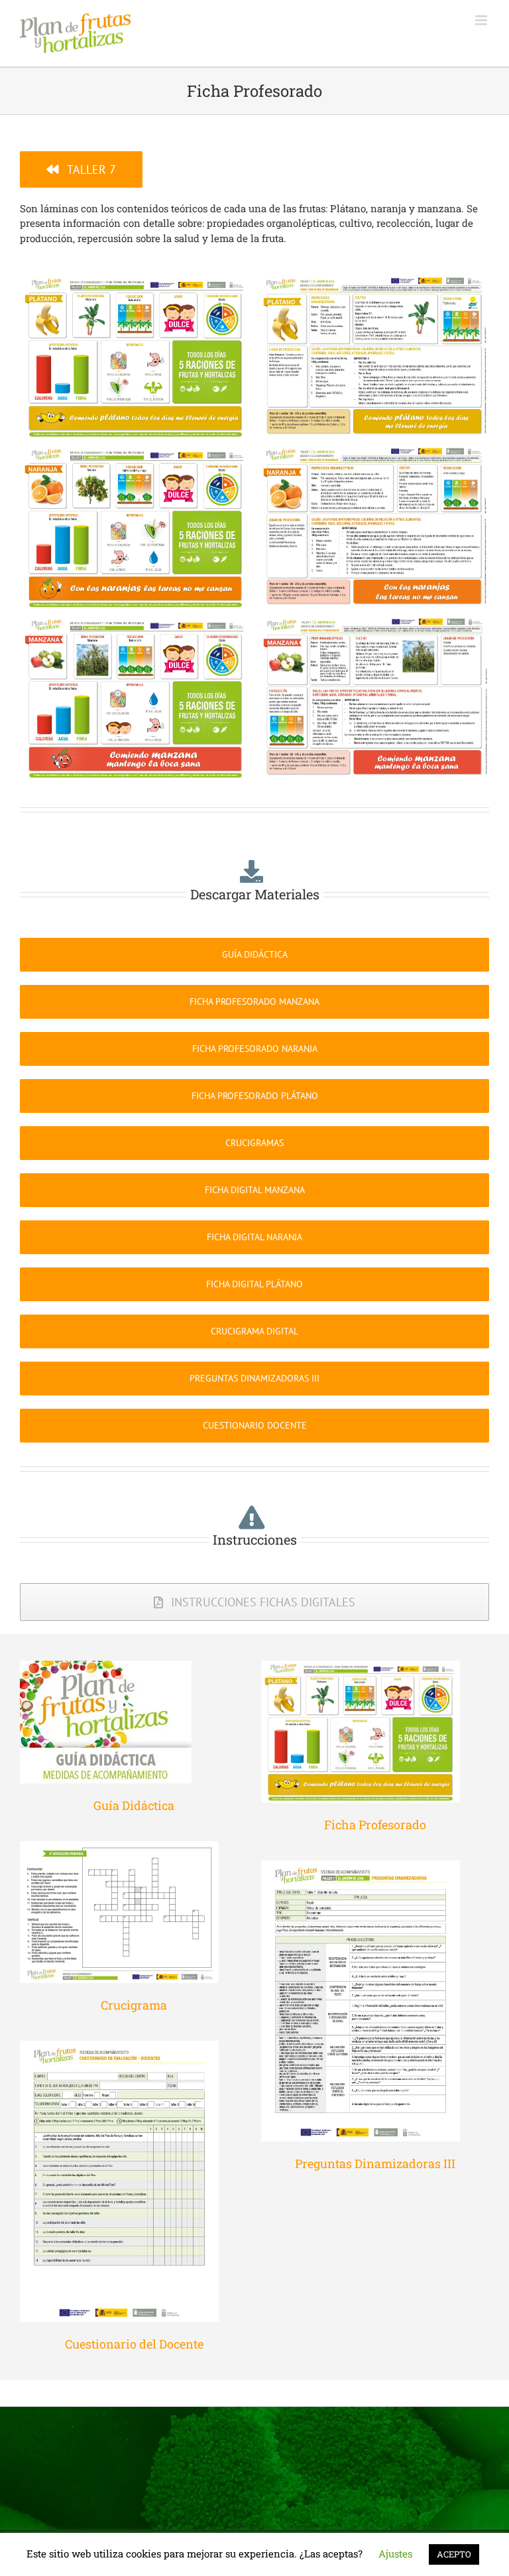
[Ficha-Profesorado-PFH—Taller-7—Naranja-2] (373, 453)
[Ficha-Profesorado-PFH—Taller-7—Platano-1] (136, 283)
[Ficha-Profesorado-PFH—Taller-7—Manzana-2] (373, 623)
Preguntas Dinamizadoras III (375, 2163)
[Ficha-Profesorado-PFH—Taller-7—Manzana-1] (136, 623)
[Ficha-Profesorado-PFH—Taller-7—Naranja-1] (136, 453)
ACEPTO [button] (454, 2554)
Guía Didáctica (134, 1805)
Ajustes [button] (395, 2553)
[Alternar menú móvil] (482, 20)
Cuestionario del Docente (134, 2344)
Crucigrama (134, 2005)
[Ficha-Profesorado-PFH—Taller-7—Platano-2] (373, 283)
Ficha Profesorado (375, 1825)
